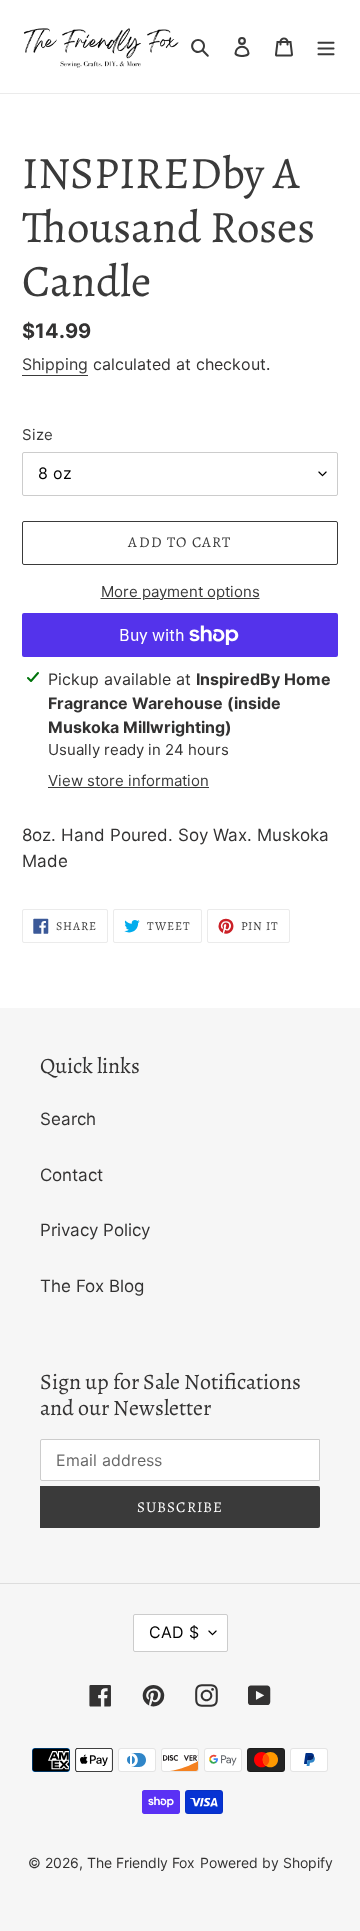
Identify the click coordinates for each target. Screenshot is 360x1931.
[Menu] (326, 47)
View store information (128, 780)
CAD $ (174, 1632)
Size (37, 434)
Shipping (55, 364)
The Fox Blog (92, 1286)
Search (68, 1119)
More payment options (180, 591)
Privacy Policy (95, 1230)
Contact (71, 1175)
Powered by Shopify (266, 1862)
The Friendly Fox (141, 1862)
